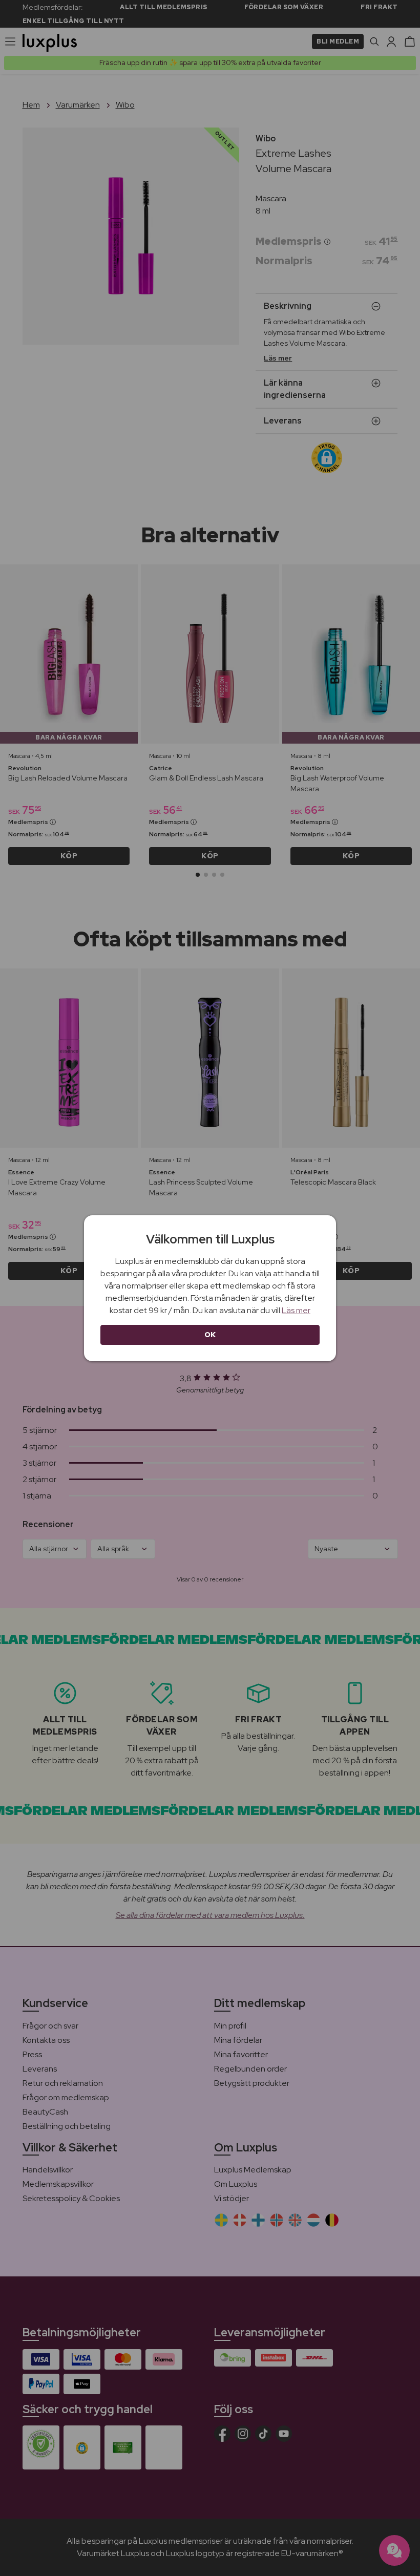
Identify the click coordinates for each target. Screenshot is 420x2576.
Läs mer (296, 1310)
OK (210, 1335)
